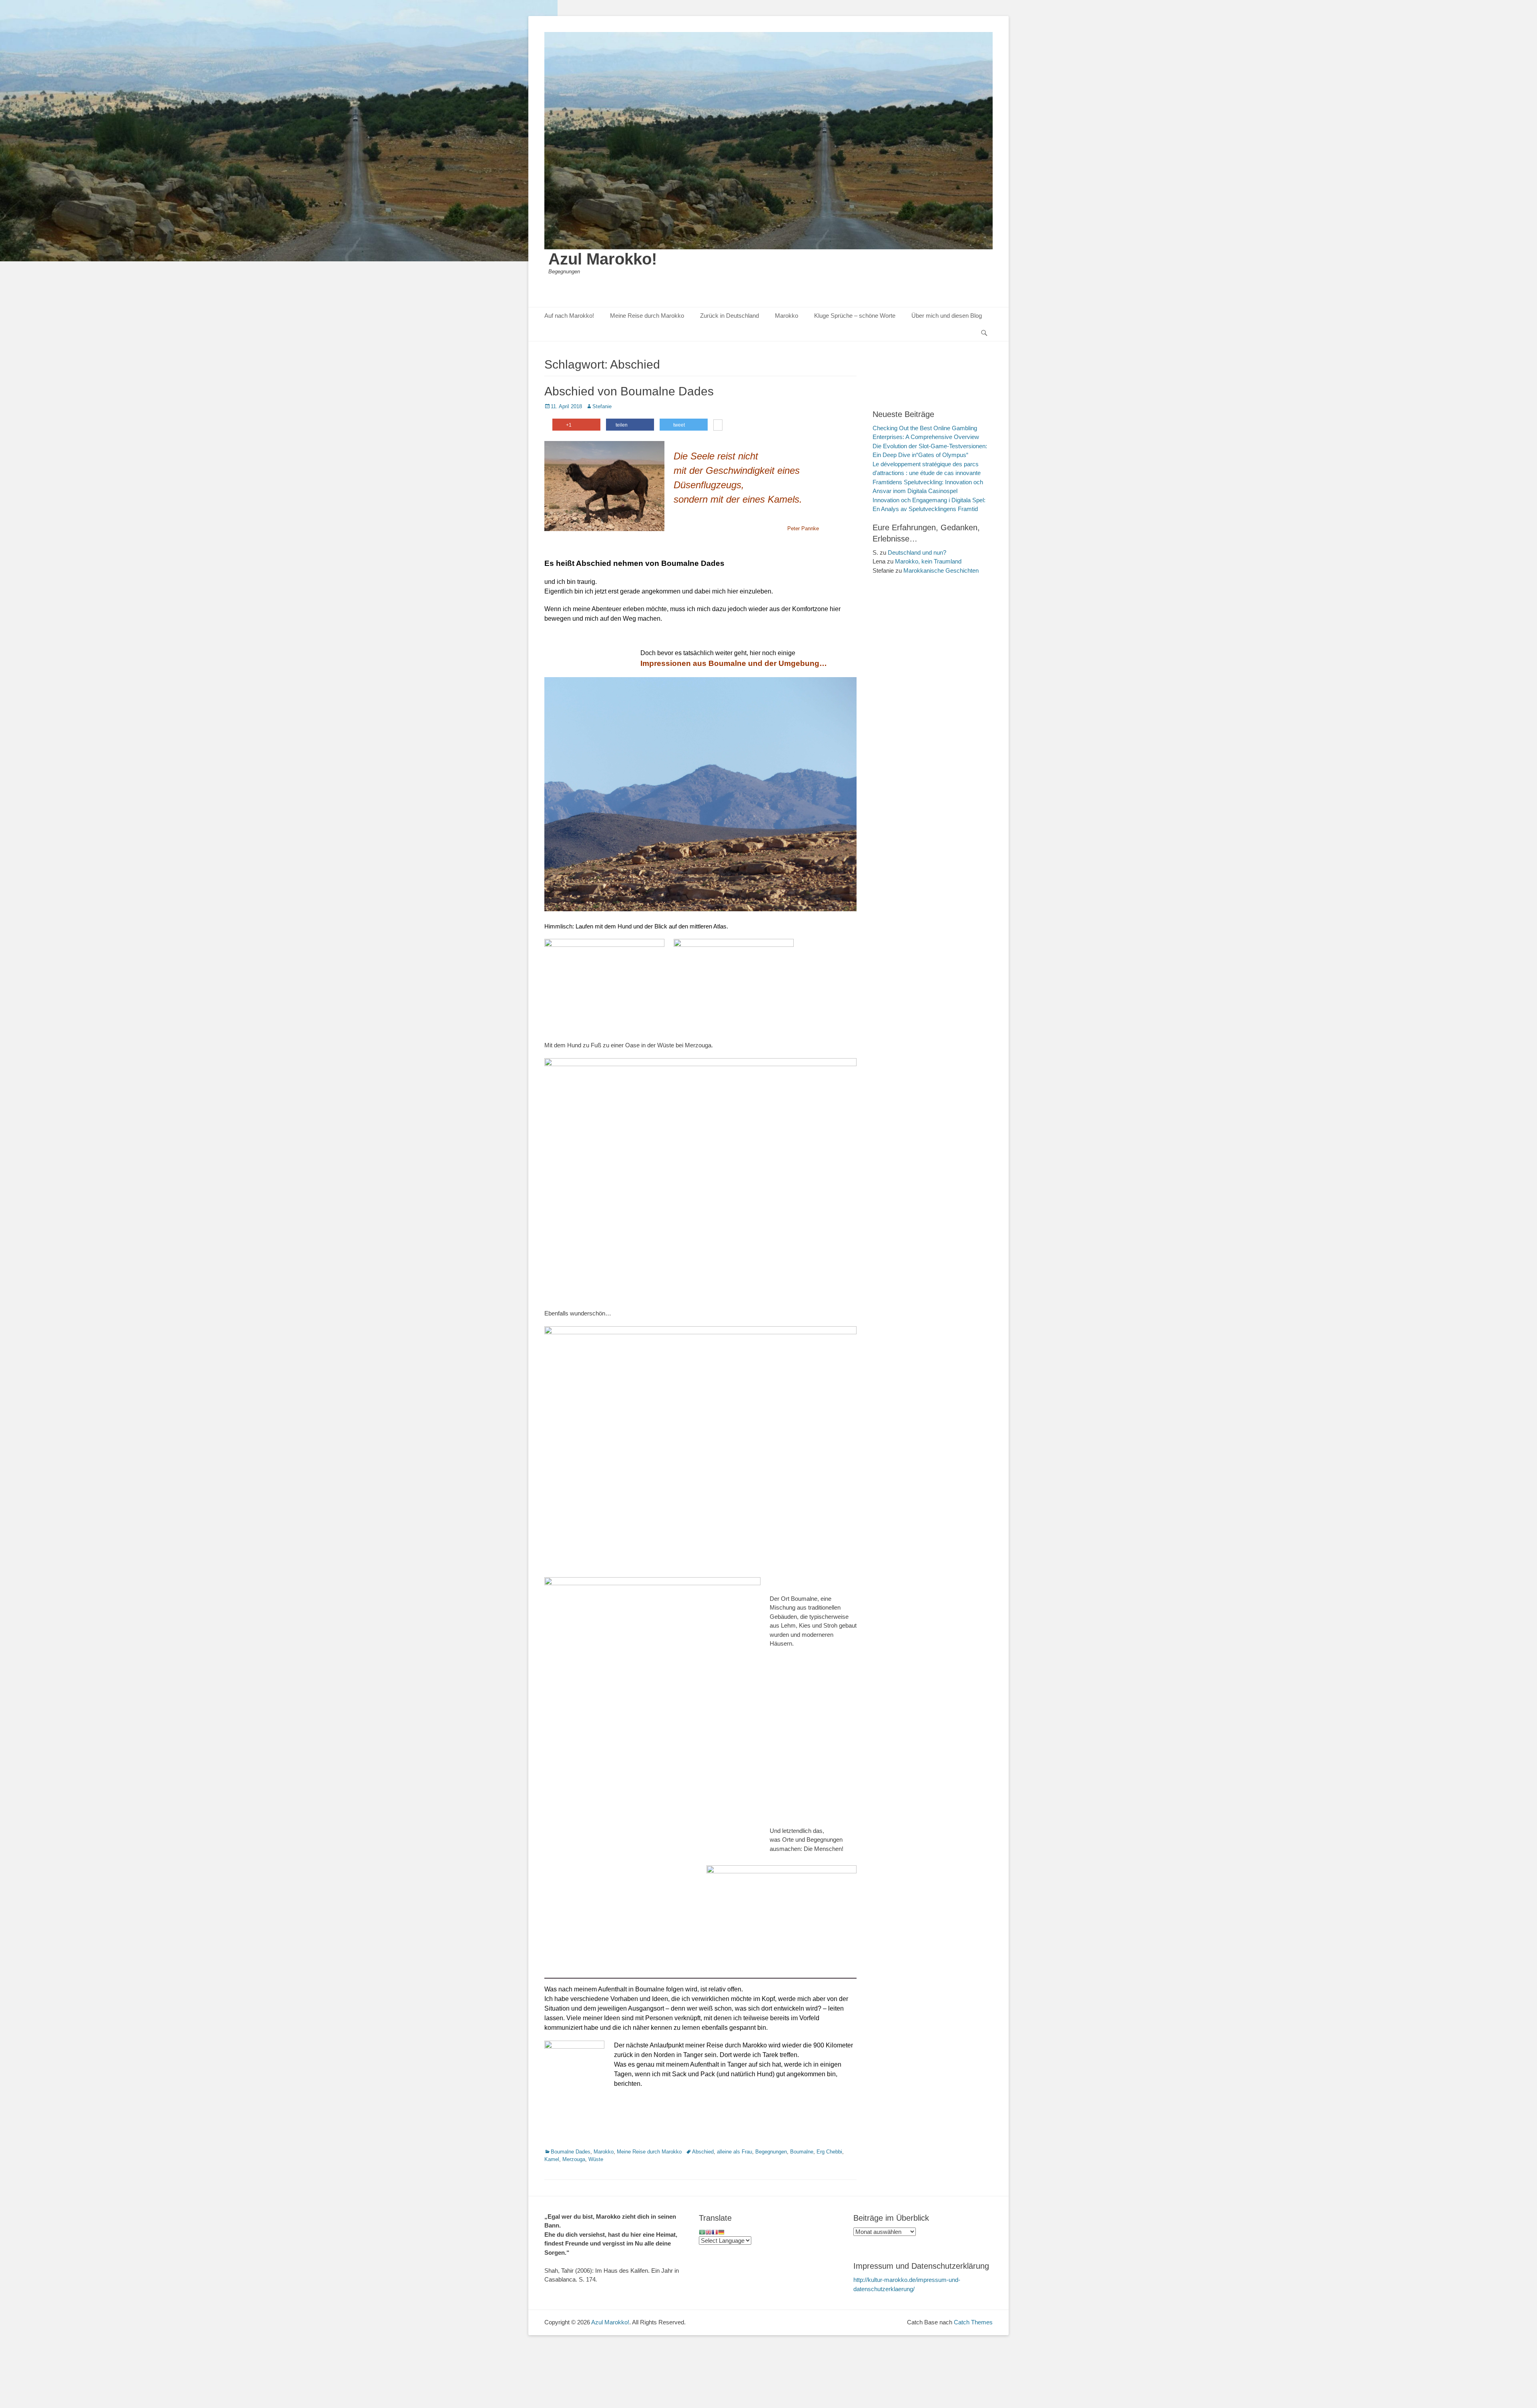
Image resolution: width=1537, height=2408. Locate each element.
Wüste (596, 2159)
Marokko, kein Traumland (928, 561)
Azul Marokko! (603, 259)
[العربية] (702, 2232)
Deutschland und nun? (917, 552)
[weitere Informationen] (718, 426)
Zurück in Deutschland (729, 316)
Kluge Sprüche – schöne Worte (855, 316)
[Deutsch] (721, 2232)
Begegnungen (771, 2152)
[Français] (715, 2232)
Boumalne (802, 2152)
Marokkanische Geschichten (941, 570)
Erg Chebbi (829, 2152)
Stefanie (602, 406)
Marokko (787, 316)
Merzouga (574, 2159)
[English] (708, 2232)
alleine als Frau (734, 2152)
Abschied (703, 2152)
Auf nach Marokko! (569, 316)
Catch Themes (973, 2322)
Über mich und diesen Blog (947, 316)
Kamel (552, 2159)
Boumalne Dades (571, 2152)
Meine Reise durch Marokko (647, 316)
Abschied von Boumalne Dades (629, 391)
